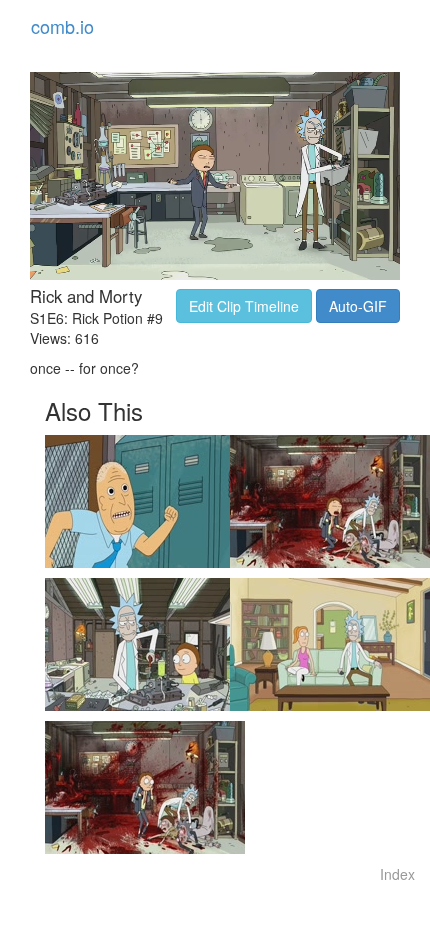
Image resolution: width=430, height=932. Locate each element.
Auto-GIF (358, 306)
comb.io (62, 26)
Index (397, 874)
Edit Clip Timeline (244, 306)
